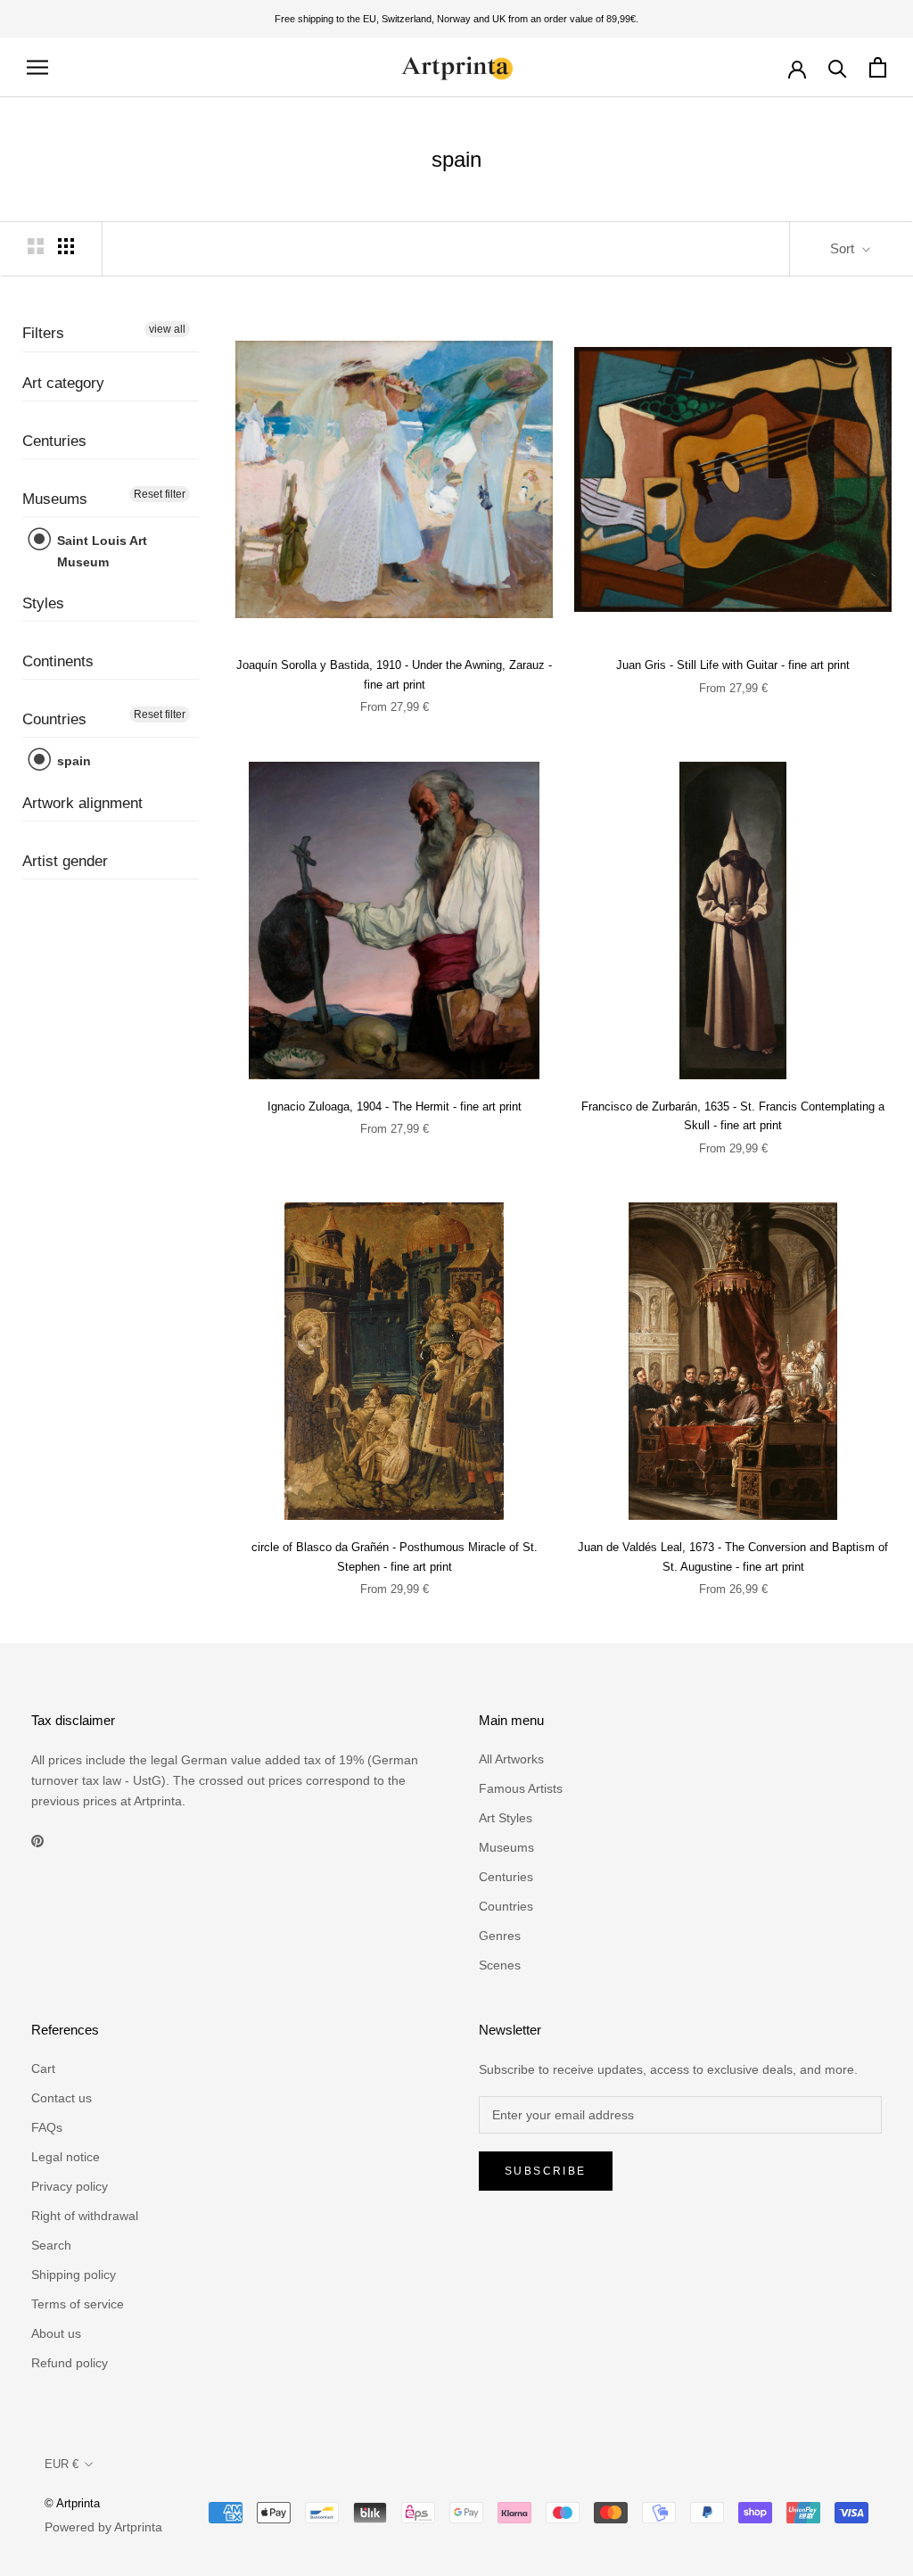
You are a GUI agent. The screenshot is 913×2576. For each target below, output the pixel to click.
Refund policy (70, 2363)
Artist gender (65, 861)
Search (51, 2245)
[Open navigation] (37, 67)
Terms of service (78, 2304)
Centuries (54, 441)
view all (167, 329)
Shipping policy (74, 2275)
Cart (43, 2068)
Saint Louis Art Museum (100, 551)
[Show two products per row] (36, 246)
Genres (500, 1936)
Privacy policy (70, 2186)
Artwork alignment (82, 803)
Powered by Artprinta (103, 2527)
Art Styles (506, 1818)
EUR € (62, 2464)
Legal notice (66, 2157)
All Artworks (511, 1759)
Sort (844, 248)
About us (56, 2333)
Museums (55, 499)
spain (72, 761)
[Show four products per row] (66, 246)
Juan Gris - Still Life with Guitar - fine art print (733, 665)
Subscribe (546, 2171)
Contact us (62, 2098)
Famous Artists (521, 1788)
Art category (63, 383)
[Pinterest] (37, 1840)
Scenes (500, 1965)
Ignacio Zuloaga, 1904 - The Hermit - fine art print (395, 1106)
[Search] (838, 67)
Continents (58, 661)
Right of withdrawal (85, 2216)
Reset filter (160, 494)
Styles (43, 603)
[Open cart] (878, 67)
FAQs (47, 2127)
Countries (54, 719)
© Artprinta (72, 2503)
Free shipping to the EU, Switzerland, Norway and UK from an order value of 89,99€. (456, 19)
